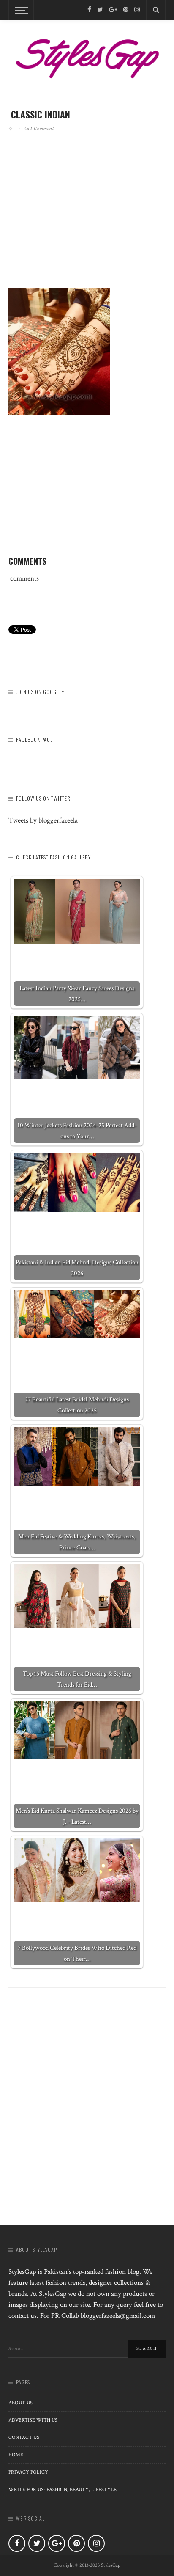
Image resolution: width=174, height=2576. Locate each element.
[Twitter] (100, 10)
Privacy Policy (28, 2472)
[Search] (156, 10)
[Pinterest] (126, 10)
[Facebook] (89, 10)
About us (20, 2403)
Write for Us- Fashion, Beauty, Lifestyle (63, 2489)
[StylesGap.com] (87, 56)
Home (16, 2455)
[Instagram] (137, 10)
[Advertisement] (87, 221)
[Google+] (113, 10)
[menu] (20, 10)
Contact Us (24, 2437)
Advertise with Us (33, 2420)
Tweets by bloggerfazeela (43, 820)
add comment (39, 128)
